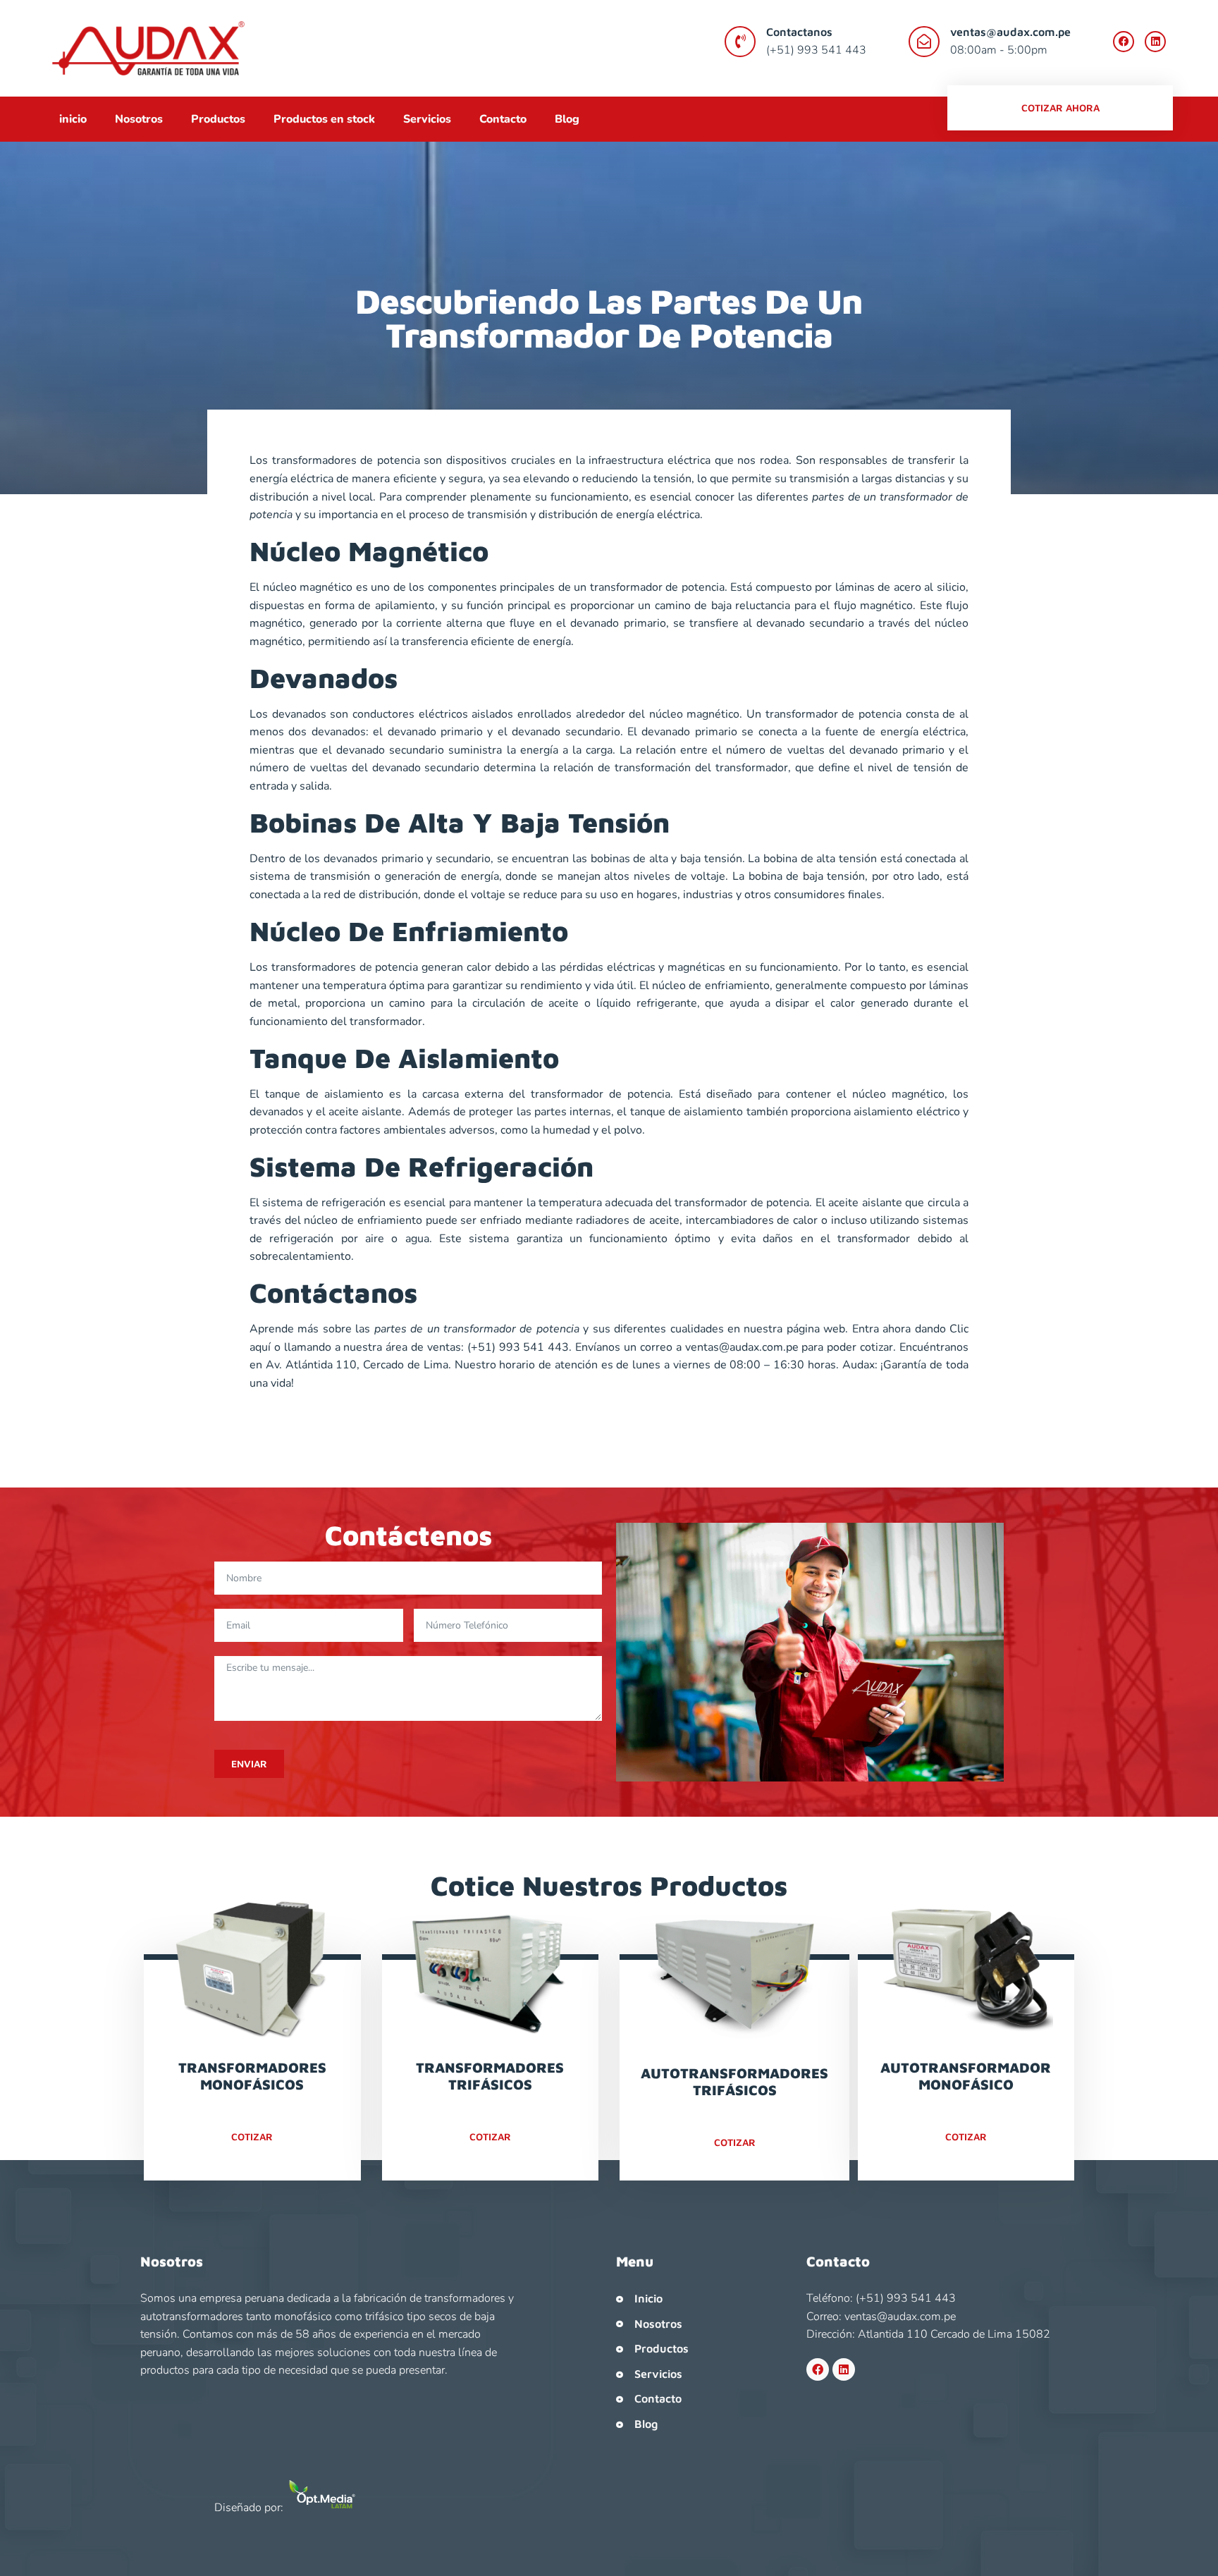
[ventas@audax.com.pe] (924, 42)
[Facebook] (1124, 42)
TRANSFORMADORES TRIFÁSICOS (490, 2076)
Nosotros (139, 119)
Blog (567, 119)
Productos (218, 119)
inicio (73, 119)
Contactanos (799, 32)
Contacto (503, 119)
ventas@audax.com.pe (1010, 32)
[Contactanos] (740, 42)
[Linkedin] (1155, 42)
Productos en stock (324, 119)
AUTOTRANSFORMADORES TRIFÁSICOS (734, 2081)
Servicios (427, 119)
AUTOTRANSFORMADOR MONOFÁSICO (966, 2076)
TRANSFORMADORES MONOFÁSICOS (252, 2076)
